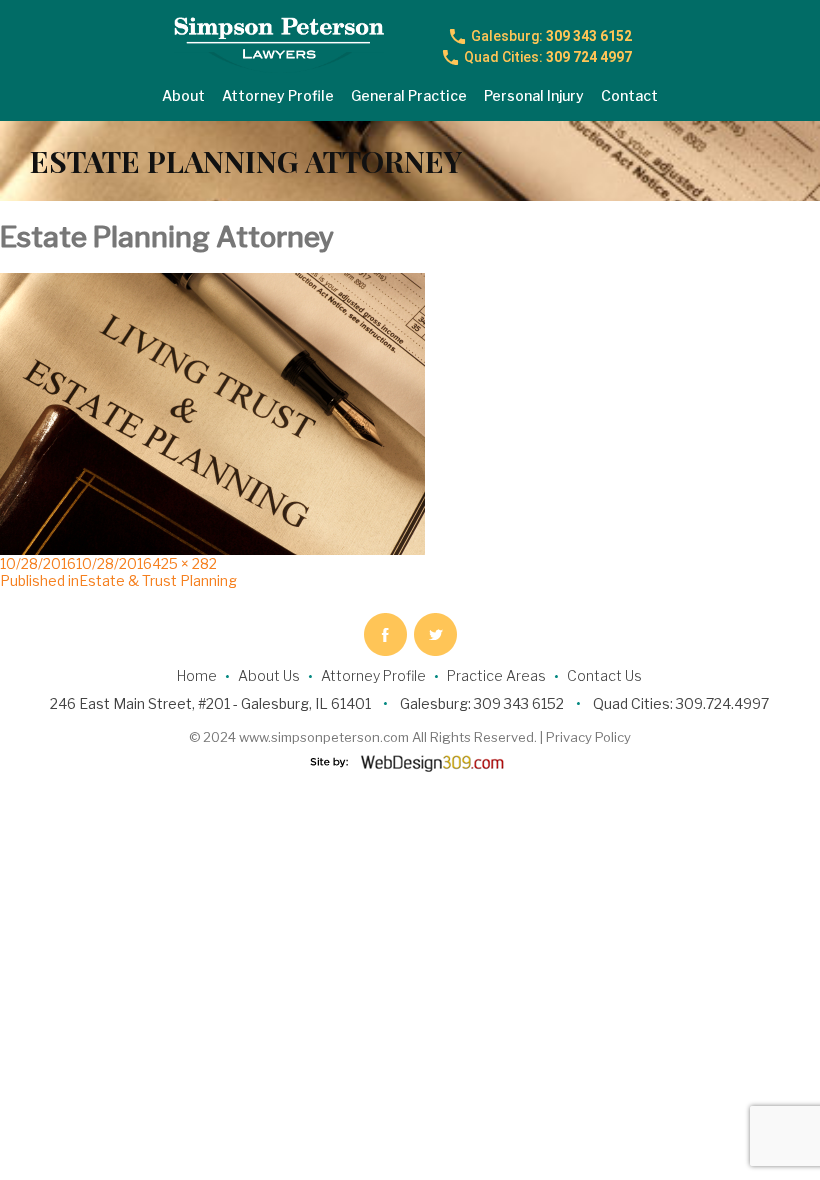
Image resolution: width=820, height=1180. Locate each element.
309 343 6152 (551, 36)
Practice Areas (496, 675)
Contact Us (604, 675)
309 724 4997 (548, 57)
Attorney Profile (278, 95)
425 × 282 (184, 563)
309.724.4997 (722, 703)
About (183, 95)
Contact (629, 95)
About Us (269, 675)
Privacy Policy (588, 737)
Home (197, 675)
